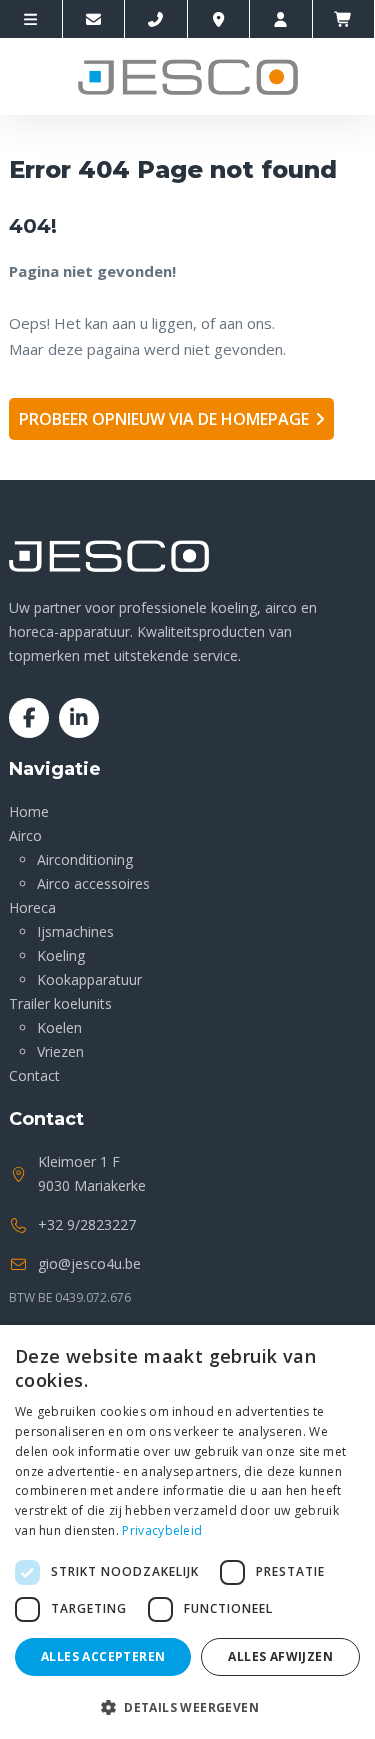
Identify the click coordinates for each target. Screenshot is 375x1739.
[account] (281, 19)
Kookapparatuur (89, 979)
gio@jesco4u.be (89, 1263)
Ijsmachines (75, 931)
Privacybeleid (162, 1530)
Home (29, 811)
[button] (187, 1706)
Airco (25, 835)
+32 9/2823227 (87, 1224)
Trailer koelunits (60, 1003)
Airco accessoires (93, 883)
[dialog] (187, 1532)
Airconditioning (85, 859)
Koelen (59, 1027)
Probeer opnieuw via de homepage (164, 419)
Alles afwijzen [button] (280, 1656)
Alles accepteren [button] (103, 1656)
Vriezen (60, 1051)
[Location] (219, 19)
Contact (34, 1075)
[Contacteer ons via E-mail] (94, 19)
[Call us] (156, 19)
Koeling (61, 955)
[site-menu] (31, 19)
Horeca (32, 907)
